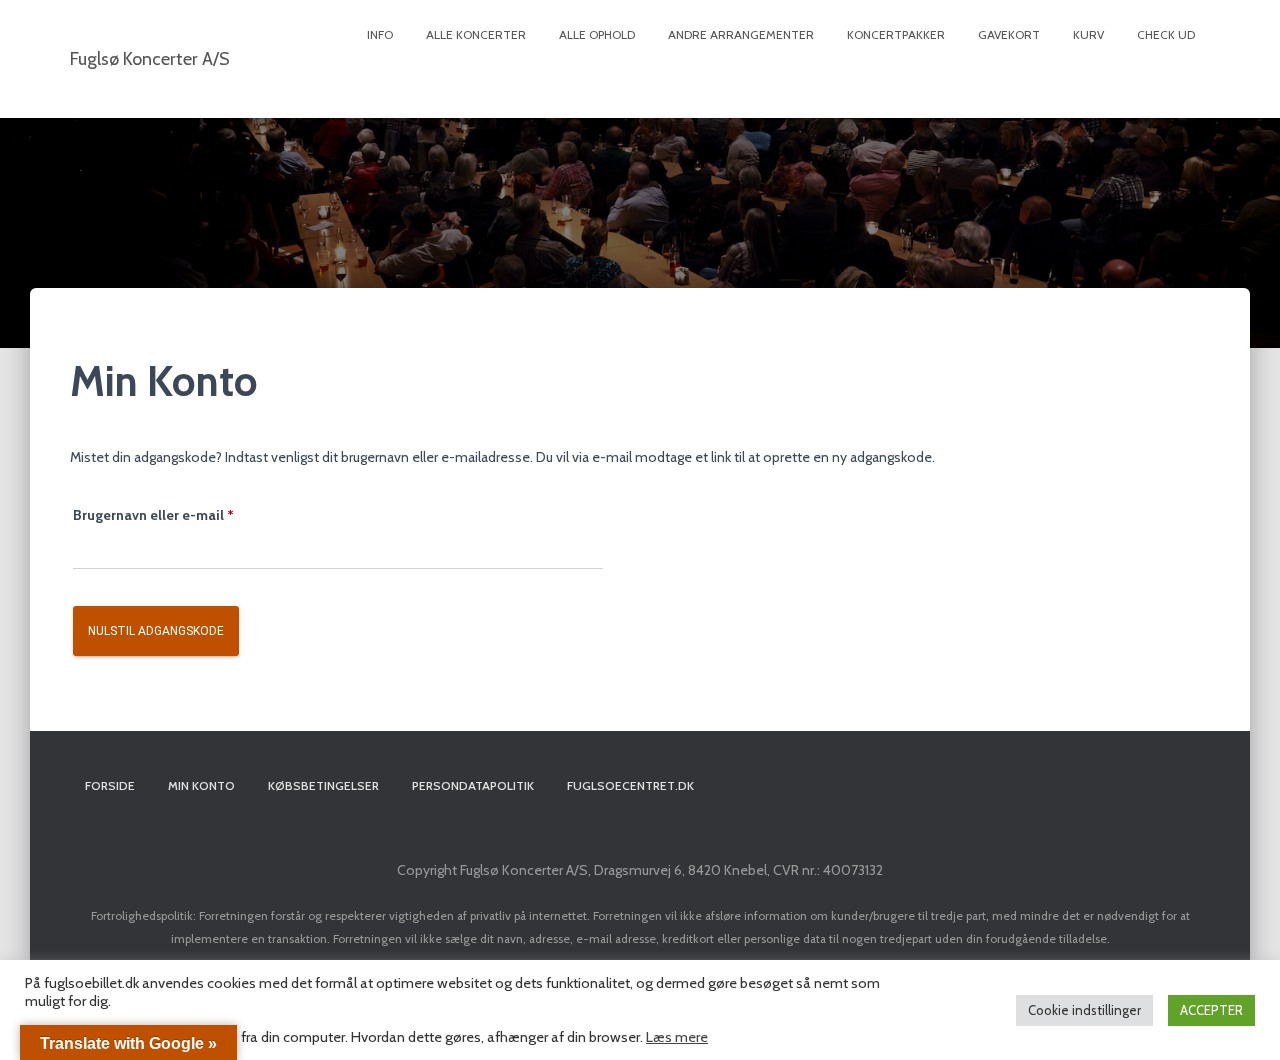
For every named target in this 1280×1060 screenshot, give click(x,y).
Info (380, 34)
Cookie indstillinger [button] (1084, 1010)
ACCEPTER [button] (1211, 1010)
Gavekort (1009, 34)
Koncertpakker (896, 34)
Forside (110, 785)
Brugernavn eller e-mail (183, 514)
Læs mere (677, 1037)
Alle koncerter (476, 34)
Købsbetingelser (323, 785)
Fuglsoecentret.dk (630, 785)
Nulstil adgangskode (156, 631)
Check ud (1166, 34)
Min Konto (201, 785)
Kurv (1088, 34)
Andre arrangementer (741, 34)
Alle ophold (597, 34)
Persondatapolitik (473, 785)
